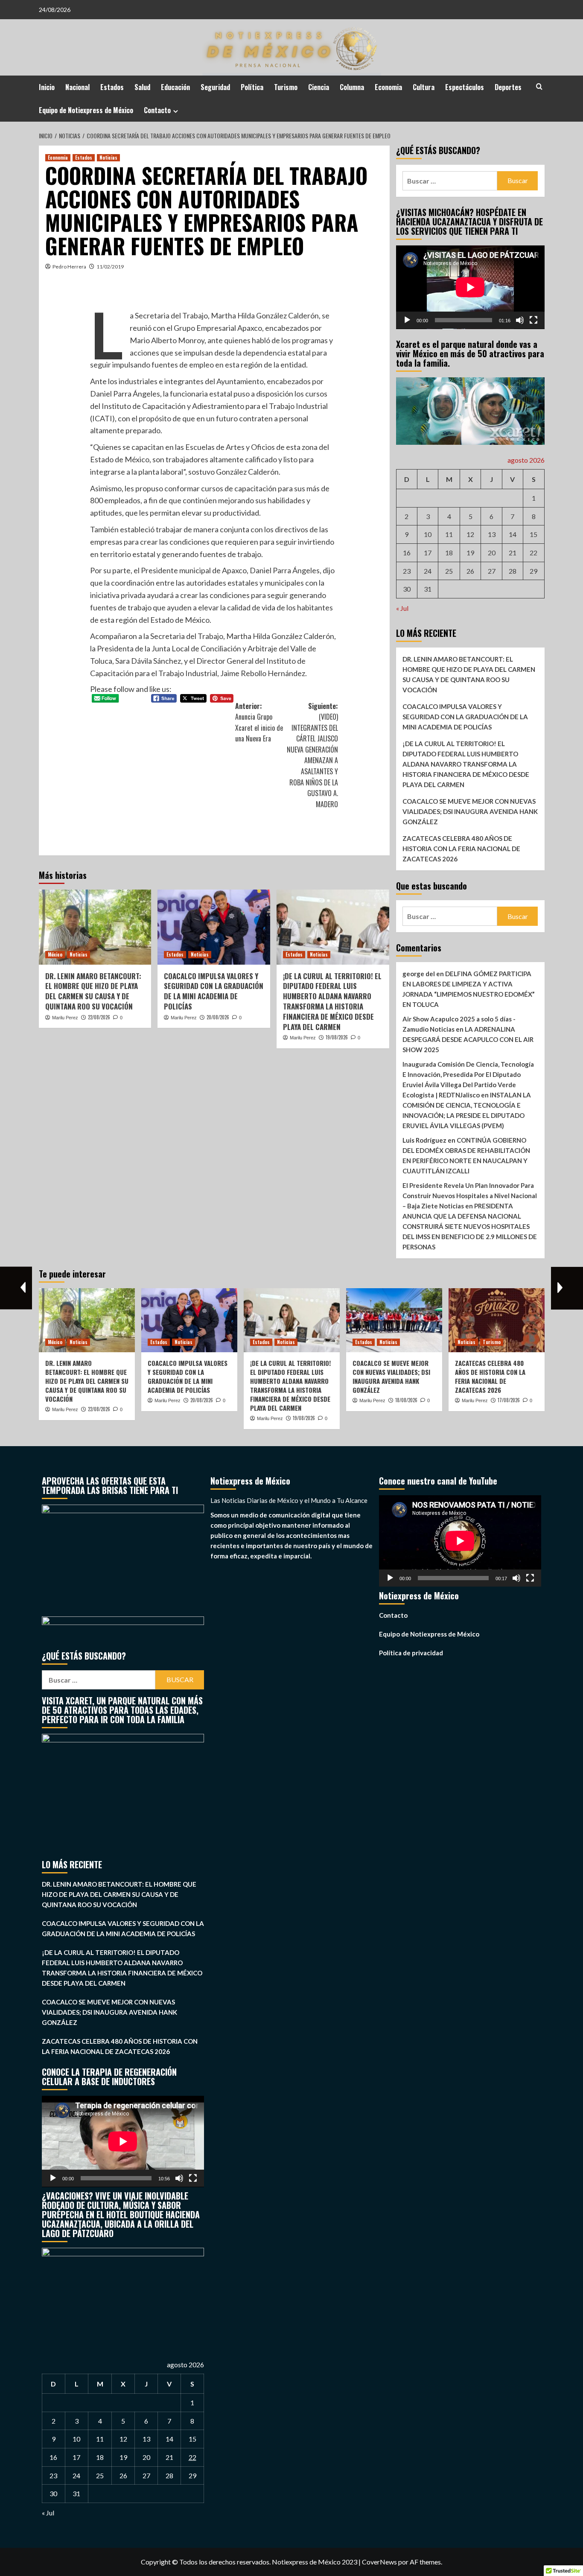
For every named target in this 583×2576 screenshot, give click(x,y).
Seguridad (215, 87)
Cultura (424, 87)
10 (428, 534)
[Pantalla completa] (533, 320)
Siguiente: (312, 755)
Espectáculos (465, 87)
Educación (175, 87)
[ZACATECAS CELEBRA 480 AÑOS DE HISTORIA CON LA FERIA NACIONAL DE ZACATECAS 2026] (497, 1320)
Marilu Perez (65, 1018)
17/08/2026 (509, 1400)
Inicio (47, 87)
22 (533, 553)
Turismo (286, 87)
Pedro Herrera (69, 267)
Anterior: (259, 722)
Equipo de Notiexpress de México (86, 110)
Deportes (508, 87)
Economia (388, 87)
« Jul (402, 608)
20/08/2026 (218, 1017)
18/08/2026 (406, 1400)
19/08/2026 (337, 1037)
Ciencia (319, 87)
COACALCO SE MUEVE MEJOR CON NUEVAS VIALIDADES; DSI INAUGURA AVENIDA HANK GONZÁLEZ (470, 811)
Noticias (108, 158)
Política (252, 87)
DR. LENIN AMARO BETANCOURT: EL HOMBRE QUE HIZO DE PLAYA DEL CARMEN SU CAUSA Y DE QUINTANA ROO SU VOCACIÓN (93, 991)
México (55, 954)
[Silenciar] (520, 320)
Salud (142, 87)
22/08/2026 (99, 1017)
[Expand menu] (176, 111)
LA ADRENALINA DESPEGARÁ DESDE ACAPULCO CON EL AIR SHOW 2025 (468, 1039)
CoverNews (379, 2562)
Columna (352, 87)
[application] (470, 287)
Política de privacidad (411, 1653)
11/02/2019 (110, 267)
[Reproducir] (407, 320)
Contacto (157, 110)
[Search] (539, 86)
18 (449, 553)
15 (533, 534)
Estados (112, 87)
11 (449, 534)
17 (428, 553)
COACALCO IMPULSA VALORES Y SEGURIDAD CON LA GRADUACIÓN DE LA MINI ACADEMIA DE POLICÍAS (214, 991)
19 (470, 553)
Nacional (77, 87)
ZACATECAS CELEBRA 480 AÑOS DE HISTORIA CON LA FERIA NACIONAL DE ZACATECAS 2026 (461, 849)
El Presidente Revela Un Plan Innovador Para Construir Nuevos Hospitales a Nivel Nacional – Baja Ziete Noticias (470, 1196)
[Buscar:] (450, 181)
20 (492, 553)
